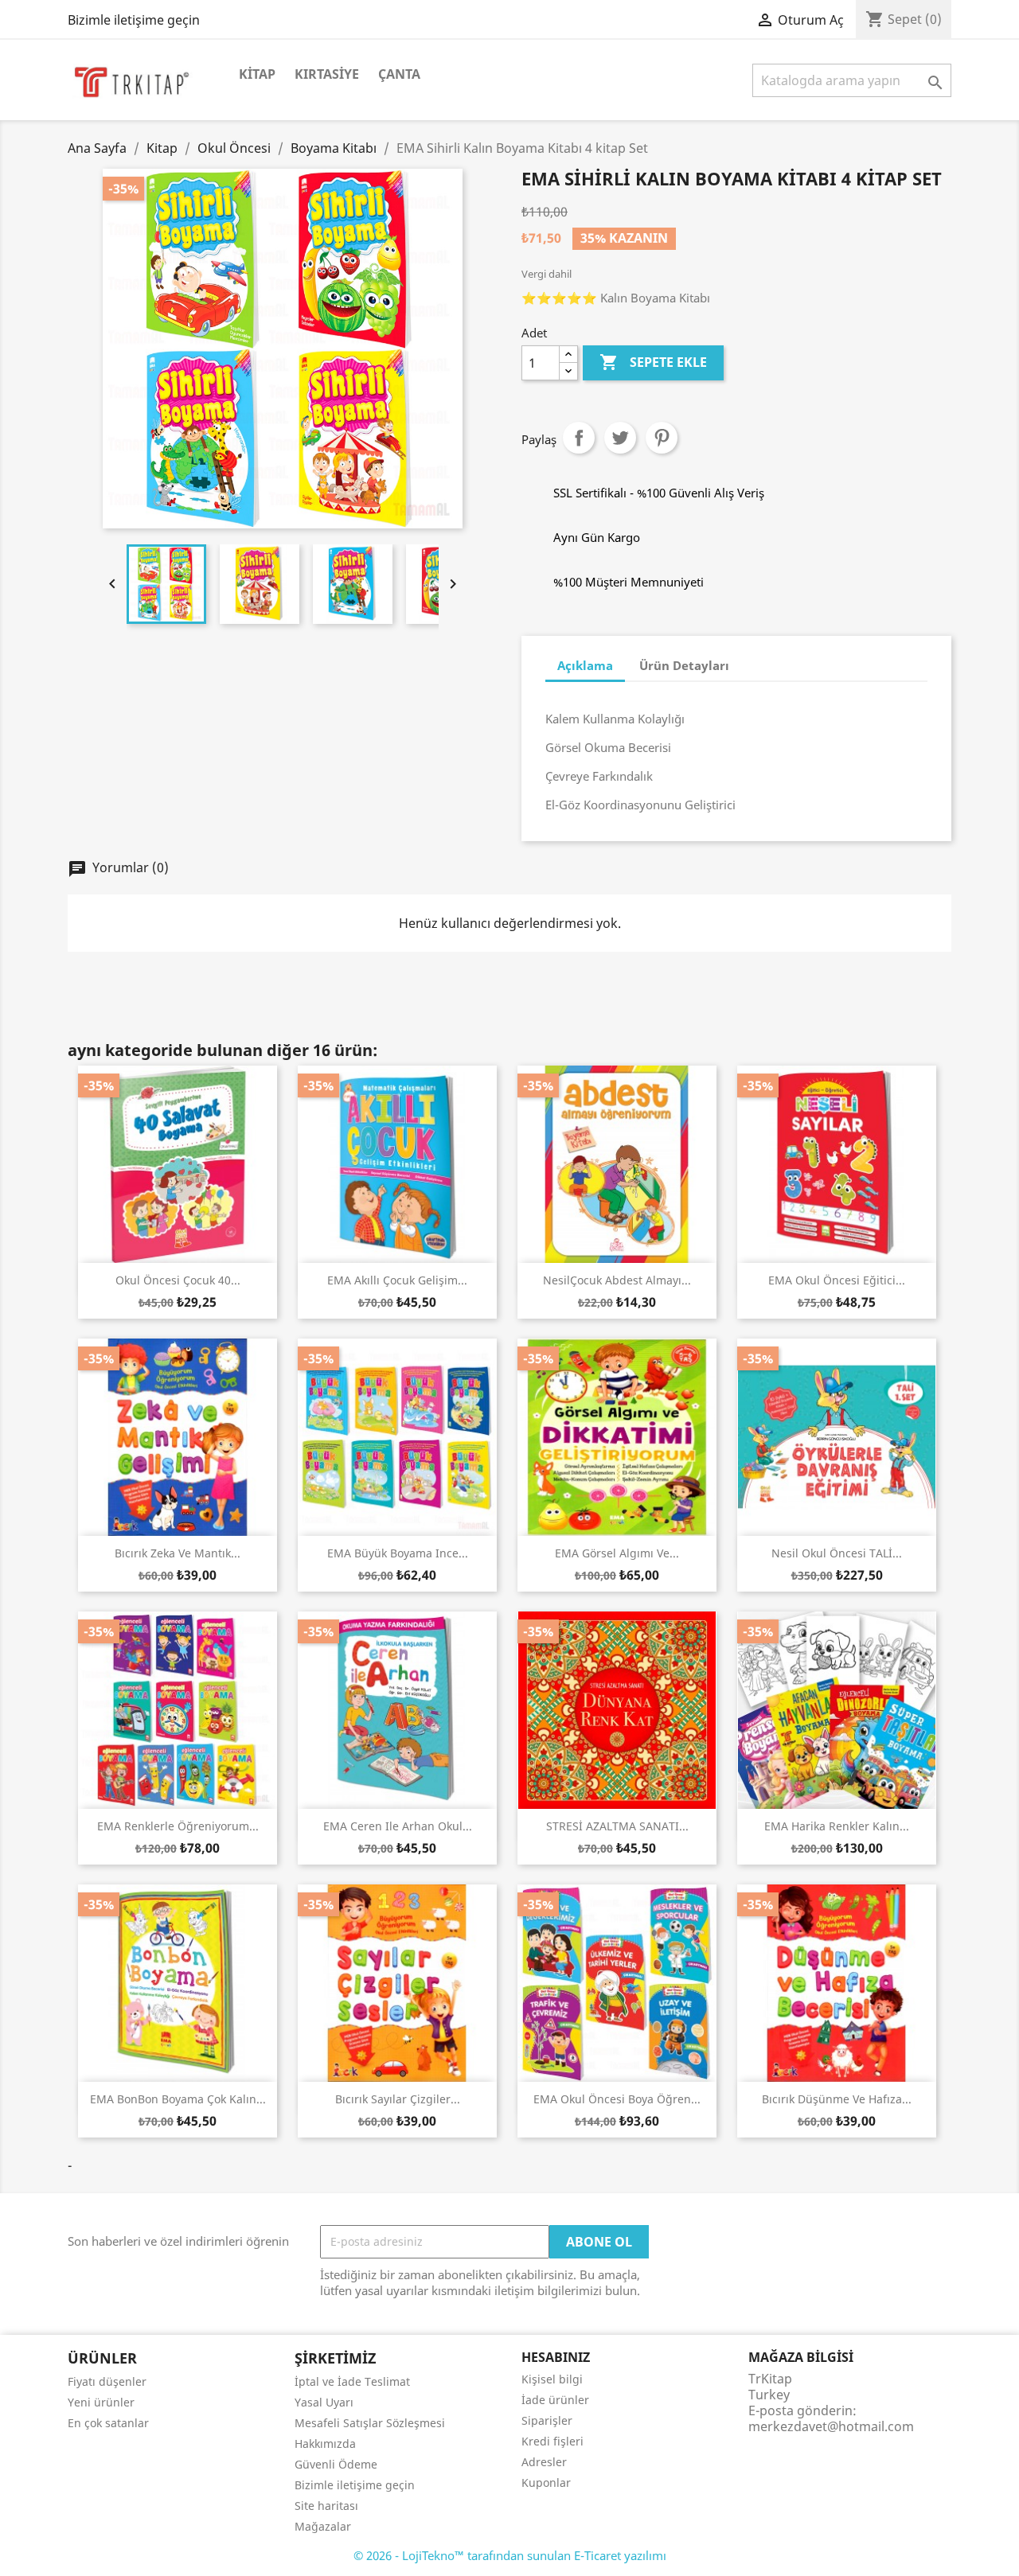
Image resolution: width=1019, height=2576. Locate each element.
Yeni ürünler (101, 2402)
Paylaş (579, 438)
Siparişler (547, 2420)
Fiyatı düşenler (107, 2381)
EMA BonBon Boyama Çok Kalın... (178, 2099)
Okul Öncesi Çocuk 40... (178, 1280)
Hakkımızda (325, 2443)
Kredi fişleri (552, 2441)
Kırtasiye (327, 74)
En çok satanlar (108, 2423)
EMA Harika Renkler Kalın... (837, 1826)
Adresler (544, 2462)
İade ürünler (555, 2400)
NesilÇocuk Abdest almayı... (617, 1280)
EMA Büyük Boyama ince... (398, 1553)
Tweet (620, 438)
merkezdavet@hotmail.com (831, 2426)
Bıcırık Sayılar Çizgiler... (398, 2099)
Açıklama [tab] (585, 665)
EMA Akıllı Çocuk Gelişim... (397, 1280)
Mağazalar (323, 2526)
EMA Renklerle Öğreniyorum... (178, 1826)
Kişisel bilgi (552, 2379)
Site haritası (326, 2506)
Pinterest (662, 438)
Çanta (399, 74)
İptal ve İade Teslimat (352, 2381)
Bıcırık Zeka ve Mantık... (178, 1553)
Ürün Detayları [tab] (684, 665)
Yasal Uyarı (324, 2402)
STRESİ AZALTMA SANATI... (617, 1826)
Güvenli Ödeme (336, 2464)
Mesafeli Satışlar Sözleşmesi (370, 2423)
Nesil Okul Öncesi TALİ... (837, 1553)
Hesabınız (556, 2357)
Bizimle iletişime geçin (134, 20)
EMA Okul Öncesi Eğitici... (837, 1280)
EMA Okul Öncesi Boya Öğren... (617, 2099)
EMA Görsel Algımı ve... (617, 1553)
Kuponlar (546, 2482)
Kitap (257, 74)
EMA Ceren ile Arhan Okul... (398, 1826)
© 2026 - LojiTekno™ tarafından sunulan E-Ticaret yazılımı (510, 2555)
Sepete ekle (653, 362)
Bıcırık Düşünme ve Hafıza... (837, 2099)
